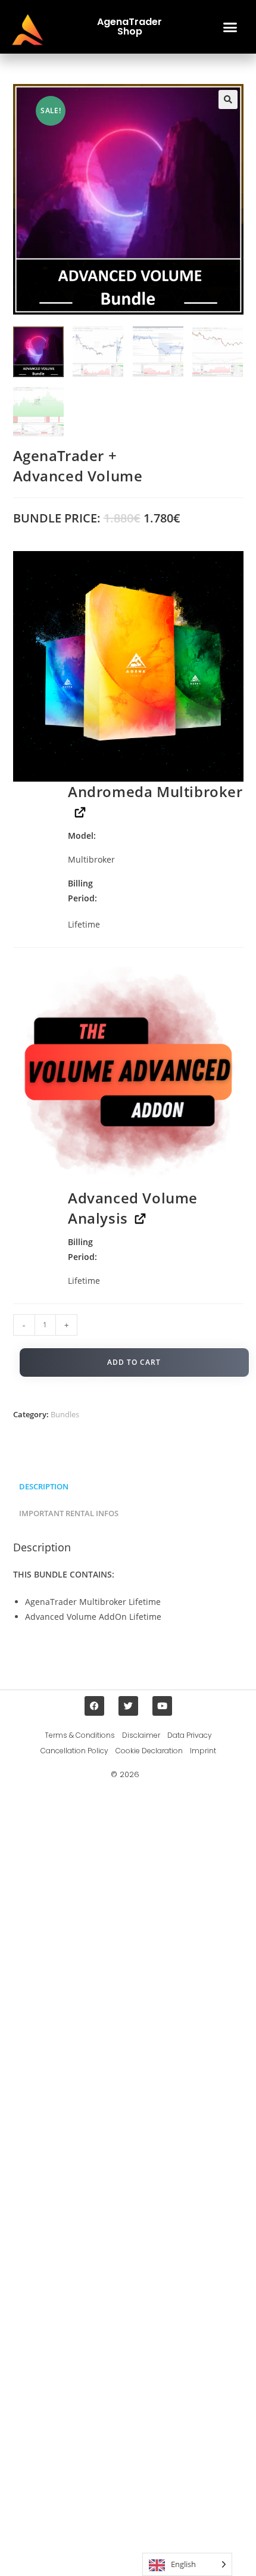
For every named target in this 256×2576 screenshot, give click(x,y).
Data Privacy (190, 1735)
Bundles (65, 1414)
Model (81, 836)
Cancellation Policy (74, 1751)
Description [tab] (44, 1487)
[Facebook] (94, 1706)
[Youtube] (162, 1706)
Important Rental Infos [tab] (69, 1513)
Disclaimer (141, 1735)
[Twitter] (128, 1706)
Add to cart (134, 1362)
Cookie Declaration (149, 1751)
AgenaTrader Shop (129, 27)
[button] (230, 27)
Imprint (203, 1751)
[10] (128, 1073)
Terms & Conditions (80, 1735)
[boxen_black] (128, 666)
